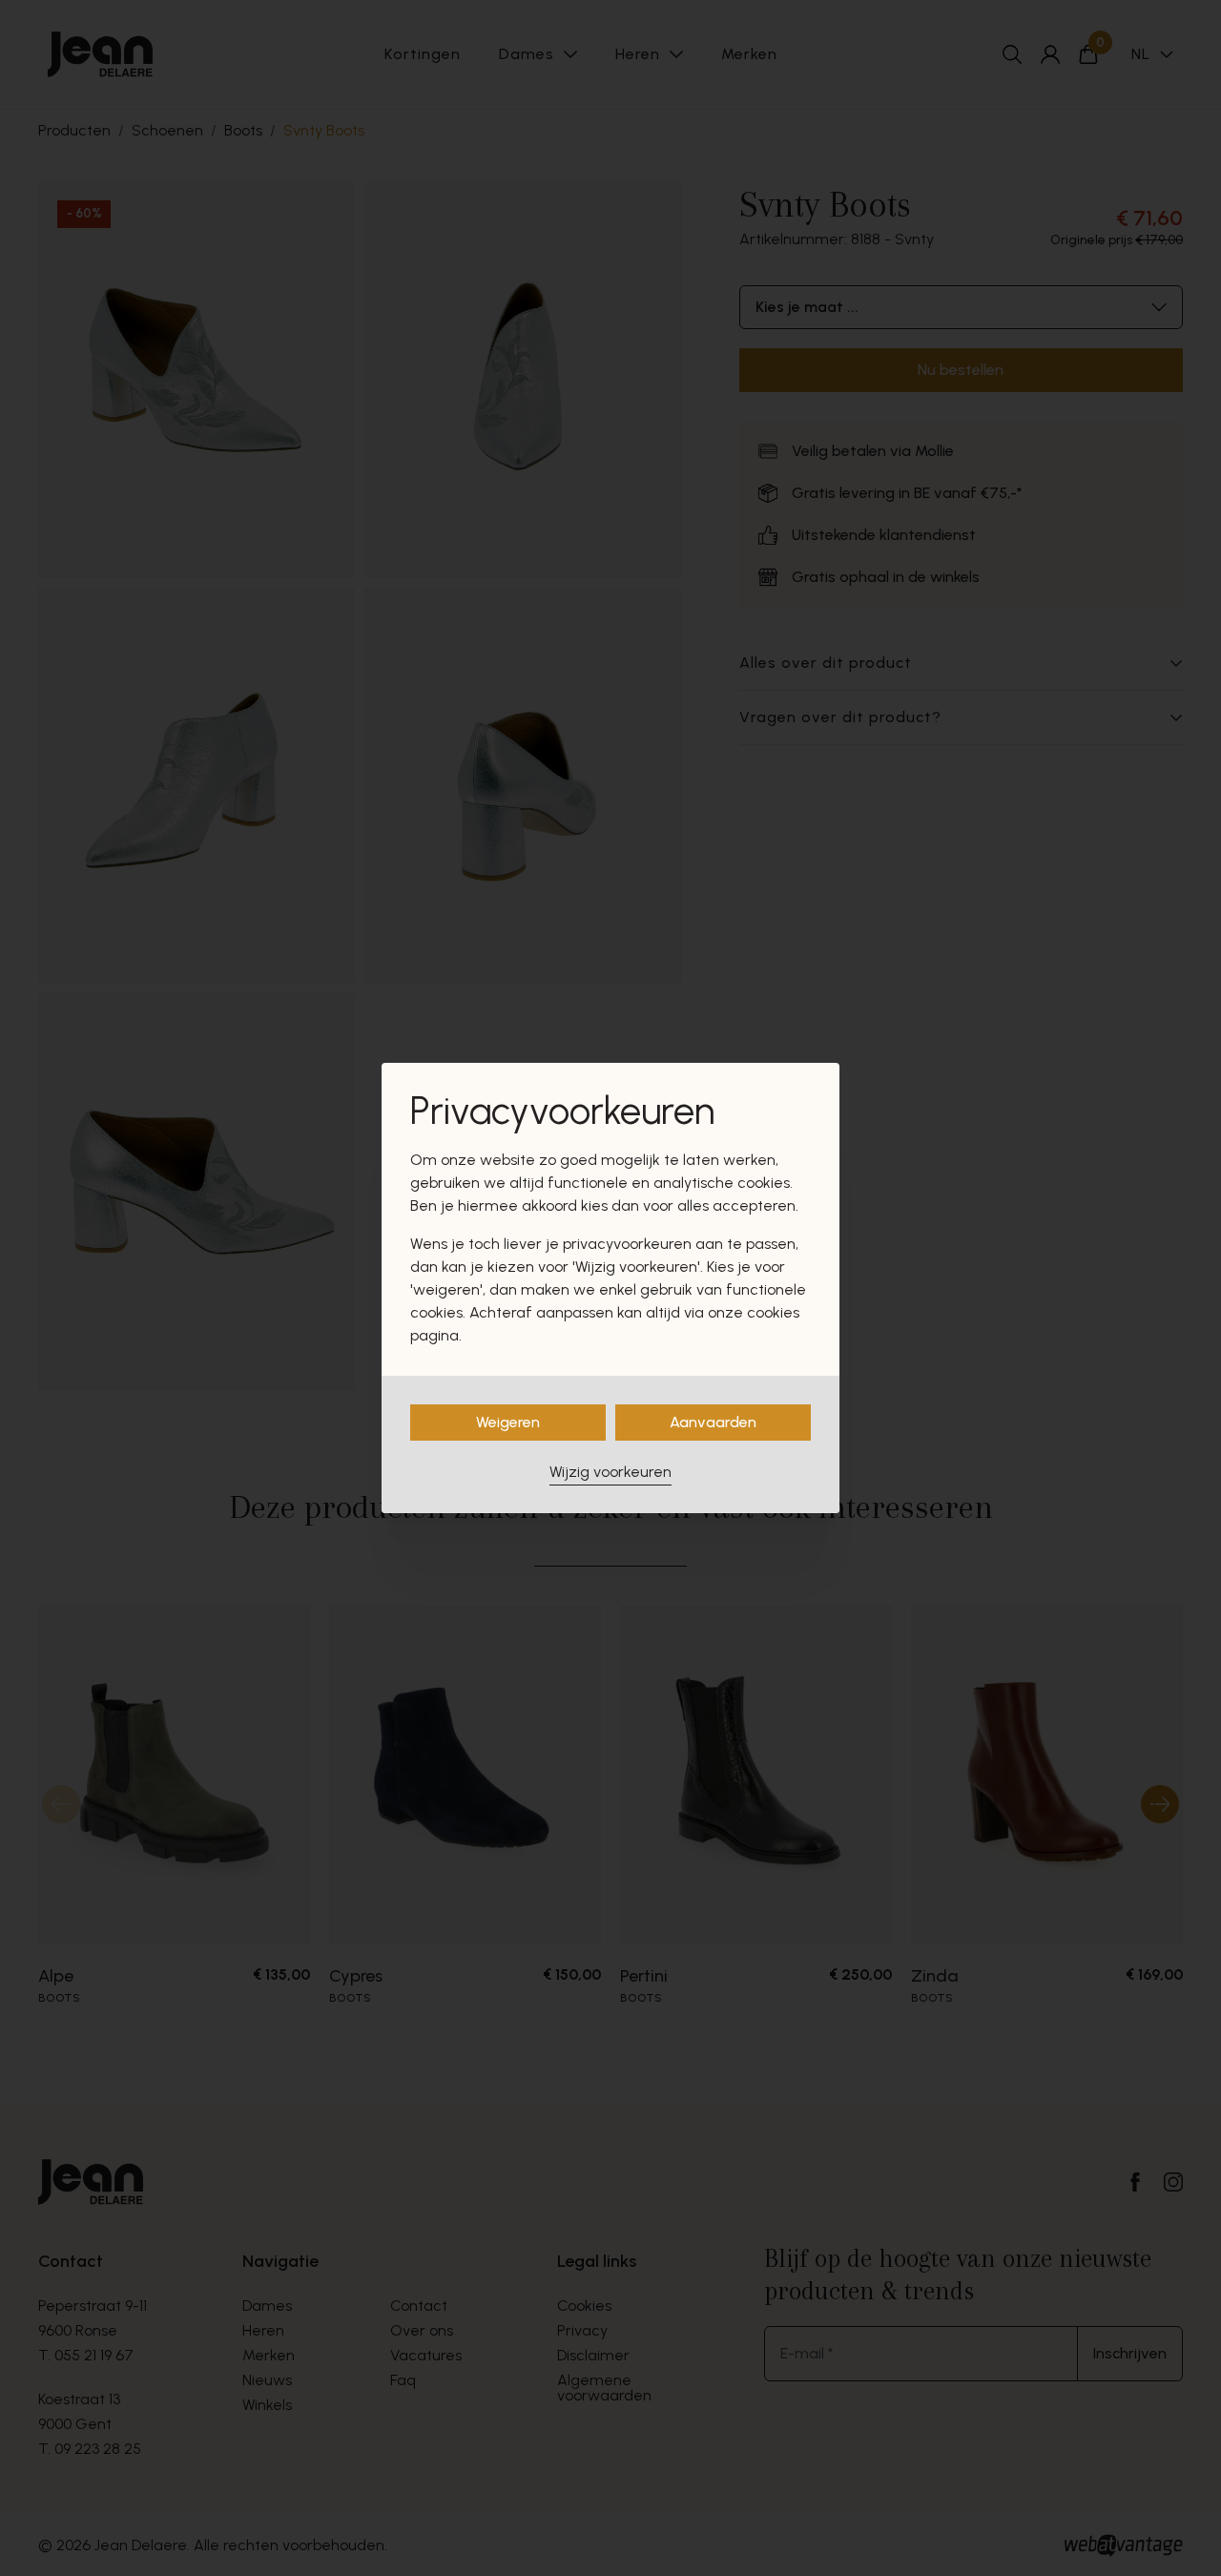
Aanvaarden (713, 1422)
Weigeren (508, 1422)
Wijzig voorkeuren (610, 1472)
